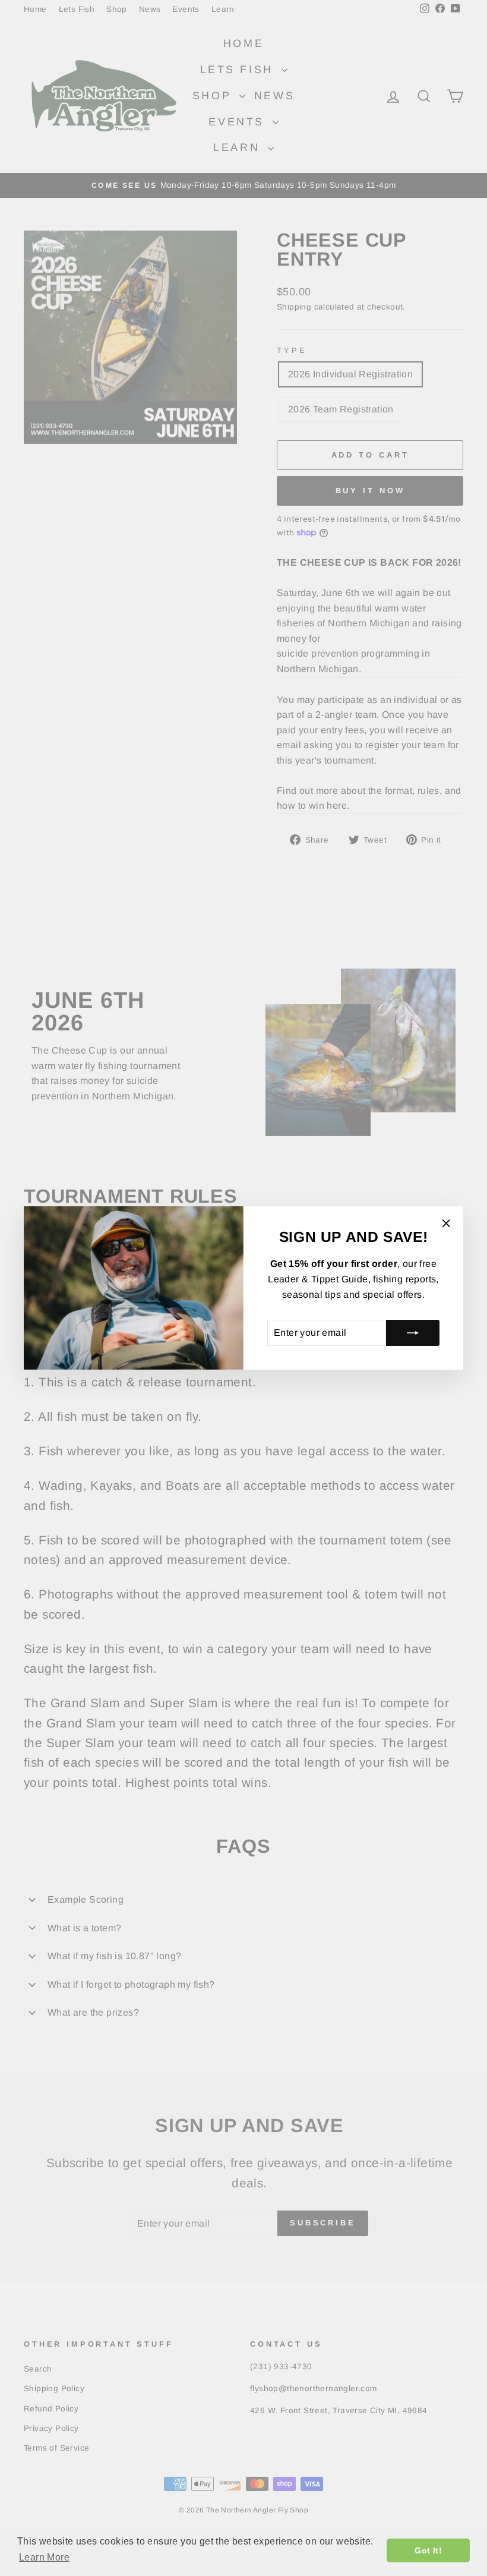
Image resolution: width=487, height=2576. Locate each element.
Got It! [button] (428, 2550)
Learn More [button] (44, 2557)
